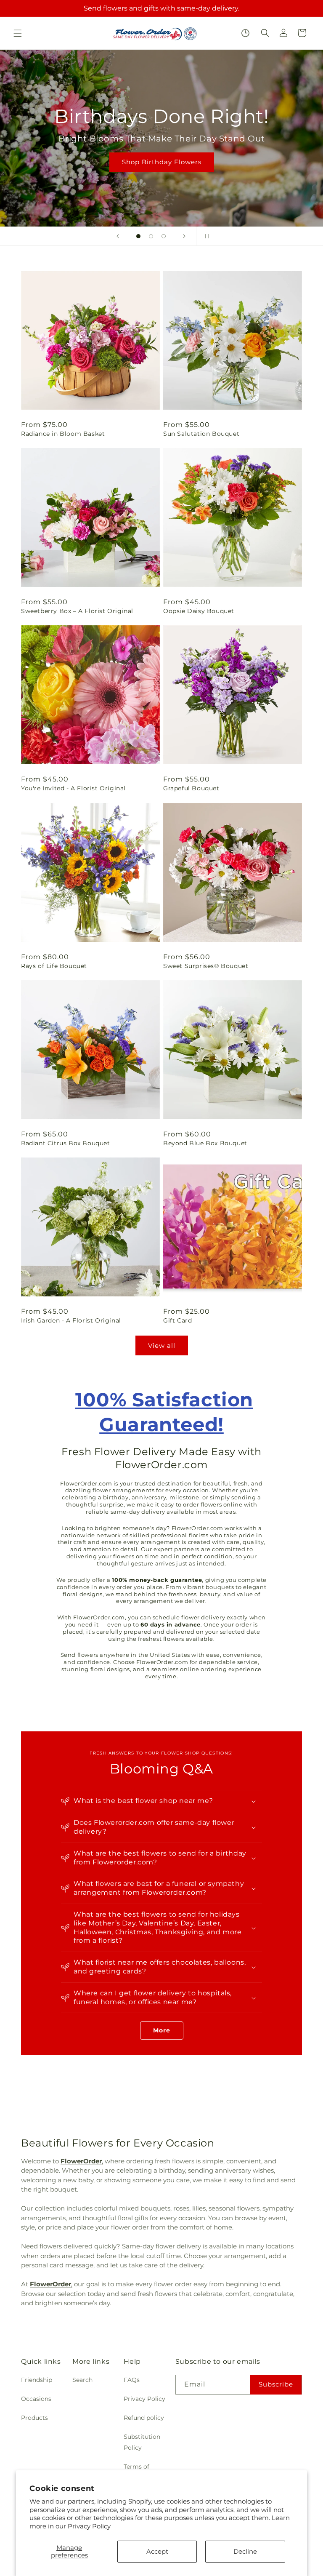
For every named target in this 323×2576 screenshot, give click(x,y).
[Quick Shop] (245, 33)
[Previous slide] (118, 236)
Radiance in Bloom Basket (63, 434)
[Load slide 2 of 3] (151, 236)
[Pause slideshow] (205, 236)
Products (34, 2418)
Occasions (36, 2399)
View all (162, 1345)
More (162, 2030)
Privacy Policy (89, 2526)
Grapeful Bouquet (191, 788)
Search (82, 2380)
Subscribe (276, 2384)
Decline (245, 2551)
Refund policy (144, 2418)
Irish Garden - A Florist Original (71, 1320)
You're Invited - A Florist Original (73, 788)
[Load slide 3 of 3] (164, 236)
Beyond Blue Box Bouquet (205, 1143)
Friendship (37, 2380)
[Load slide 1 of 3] (138, 236)
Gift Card (177, 1320)
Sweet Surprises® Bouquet (206, 966)
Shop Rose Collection (161, 175)
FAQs (132, 2380)
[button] (18, 33)
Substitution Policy (142, 2442)
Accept (157, 2551)
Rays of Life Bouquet (54, 966)
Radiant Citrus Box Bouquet (66, 1143)
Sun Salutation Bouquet (201, 434)
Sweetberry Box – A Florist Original (77, 611)
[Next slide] (184, 236)
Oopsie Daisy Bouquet (199, 611)
